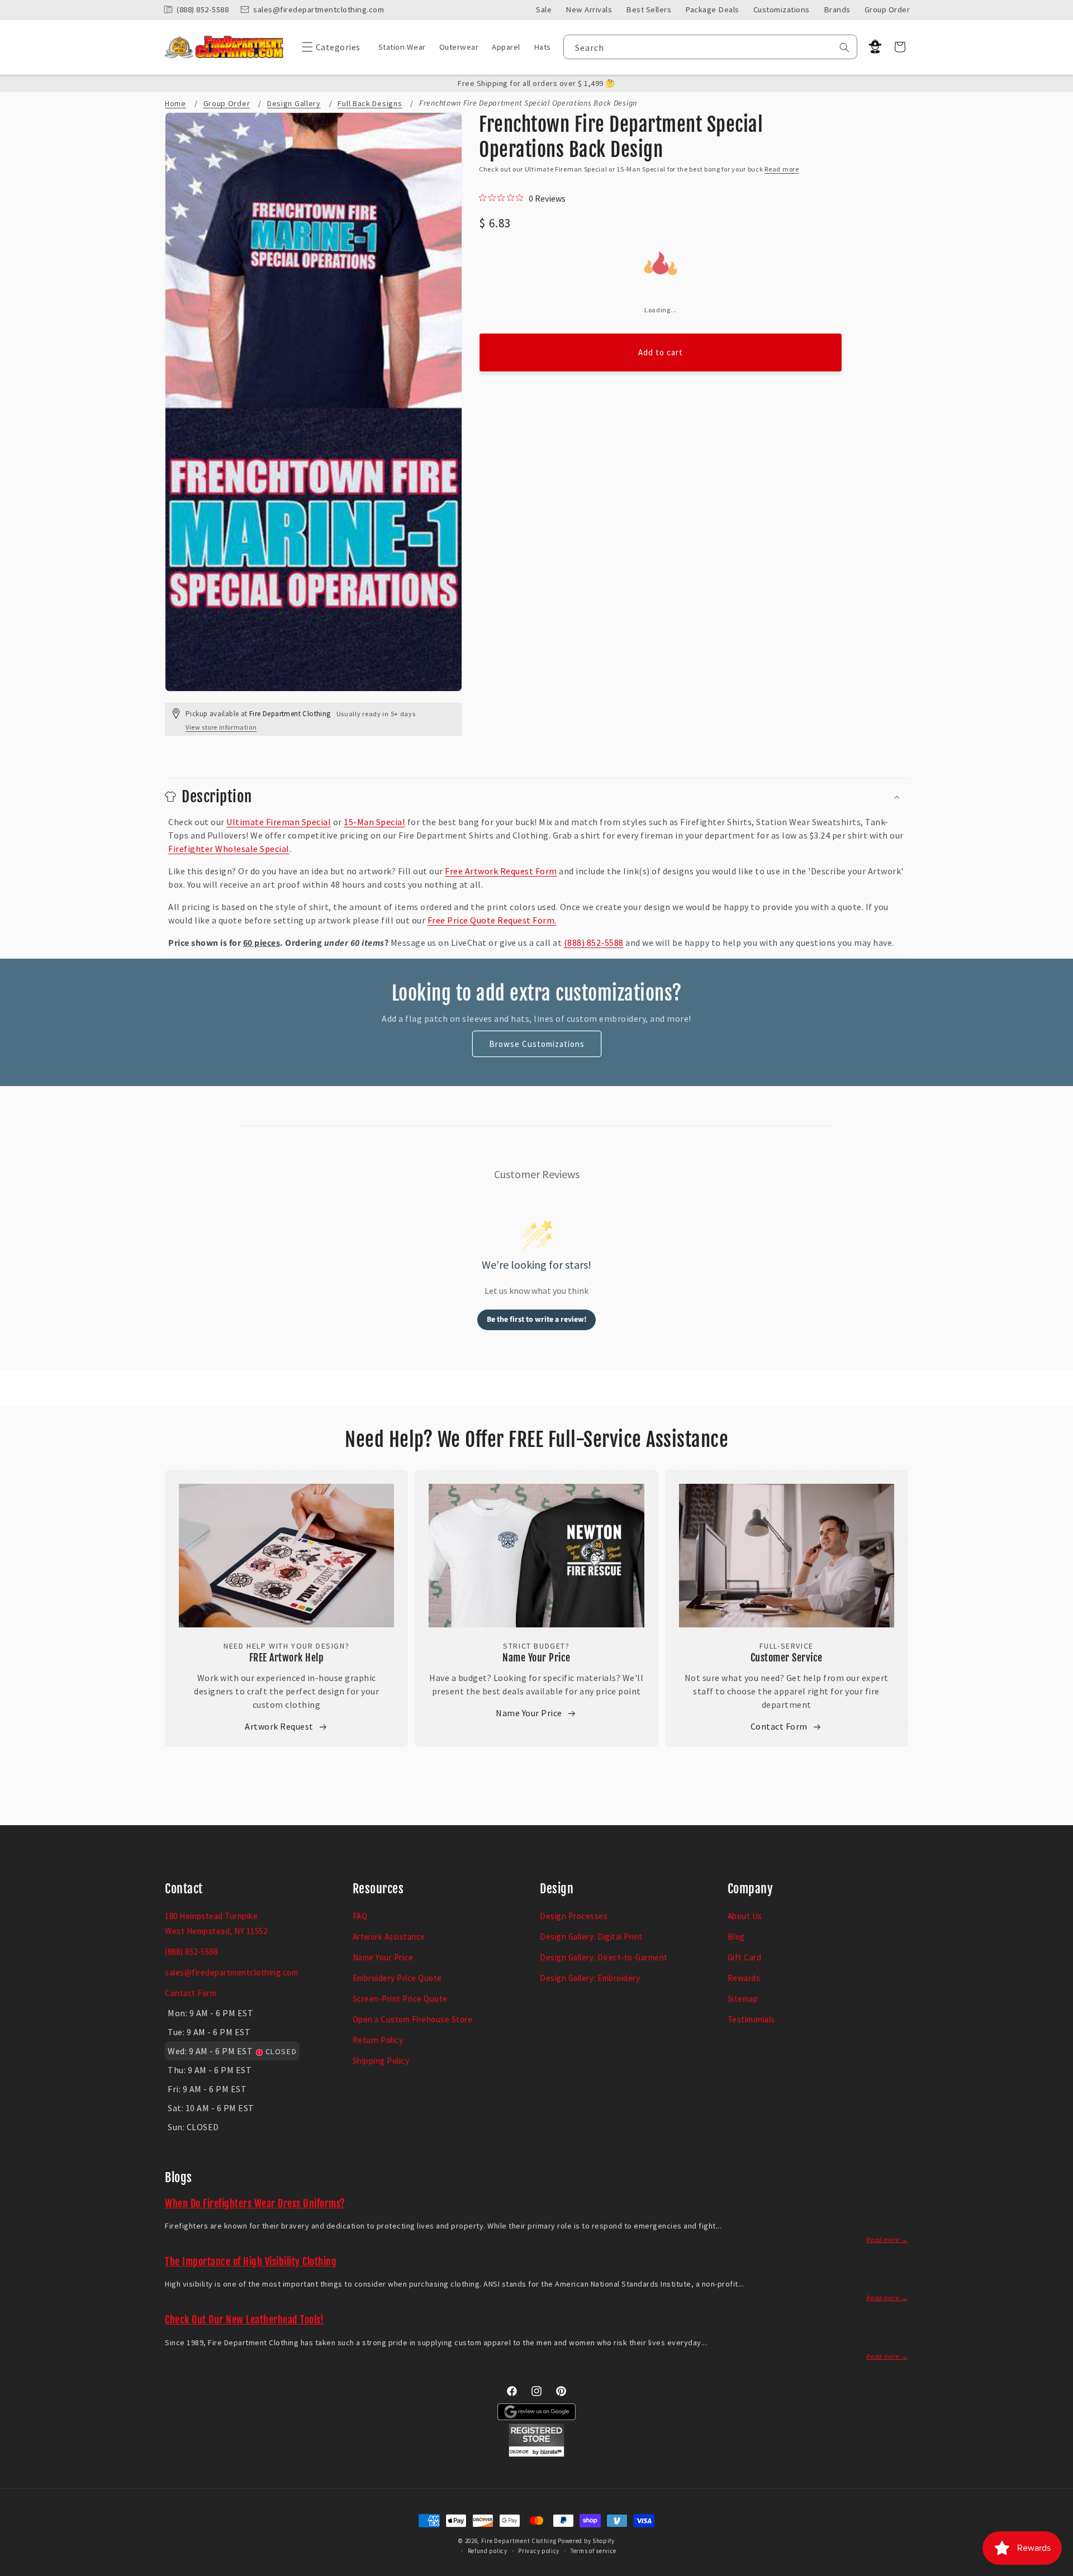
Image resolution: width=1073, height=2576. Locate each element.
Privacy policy (539, 2551)
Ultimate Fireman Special (279, 822)
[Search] (844, 47)
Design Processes (574, 1916)
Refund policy (488, 2551)
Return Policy (378, 2040)
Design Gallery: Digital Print (591, 1937)
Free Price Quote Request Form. (492, 920)
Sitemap (743, 1999)
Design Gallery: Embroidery (590, 1978)
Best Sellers (649, 9)
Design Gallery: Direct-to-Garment (604, 1957)
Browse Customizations (537, 1044)
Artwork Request (279, 1726)
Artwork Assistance (389, 1937)
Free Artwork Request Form (501, 871)
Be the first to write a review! (537, 1320)
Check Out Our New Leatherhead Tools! (244, 2320)
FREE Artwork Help (287, 1658)
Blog (736, 1937)
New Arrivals (589, 9)
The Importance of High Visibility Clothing (251, 2261)
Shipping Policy (381, 2061)
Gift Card (745, 1957)
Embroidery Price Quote (397, 1978)
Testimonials (751, 2019)
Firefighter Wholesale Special (229, 849)
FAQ (360, 1916)
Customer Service (787, 1658)
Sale (544, 9)
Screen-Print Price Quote (400, 1999)
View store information (221, 727)
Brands (837, 9)
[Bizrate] (1058, 2570)
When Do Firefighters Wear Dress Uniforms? (255, 2203)
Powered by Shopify (586, 2541)
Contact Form (779, 1726)
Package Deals (712, 9)
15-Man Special (374, 822)
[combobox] (711, 47)
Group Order (887, 9)
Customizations (782, 9)
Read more (782, 169)
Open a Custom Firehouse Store (413, 2019)
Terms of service (594, 2551)
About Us (745, 1916)
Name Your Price (536, 1658)
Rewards (744, 1978)
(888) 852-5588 (594, 942)
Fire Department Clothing (519, 2541)
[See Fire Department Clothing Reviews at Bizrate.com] (536, 2454)
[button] (328, 47)
